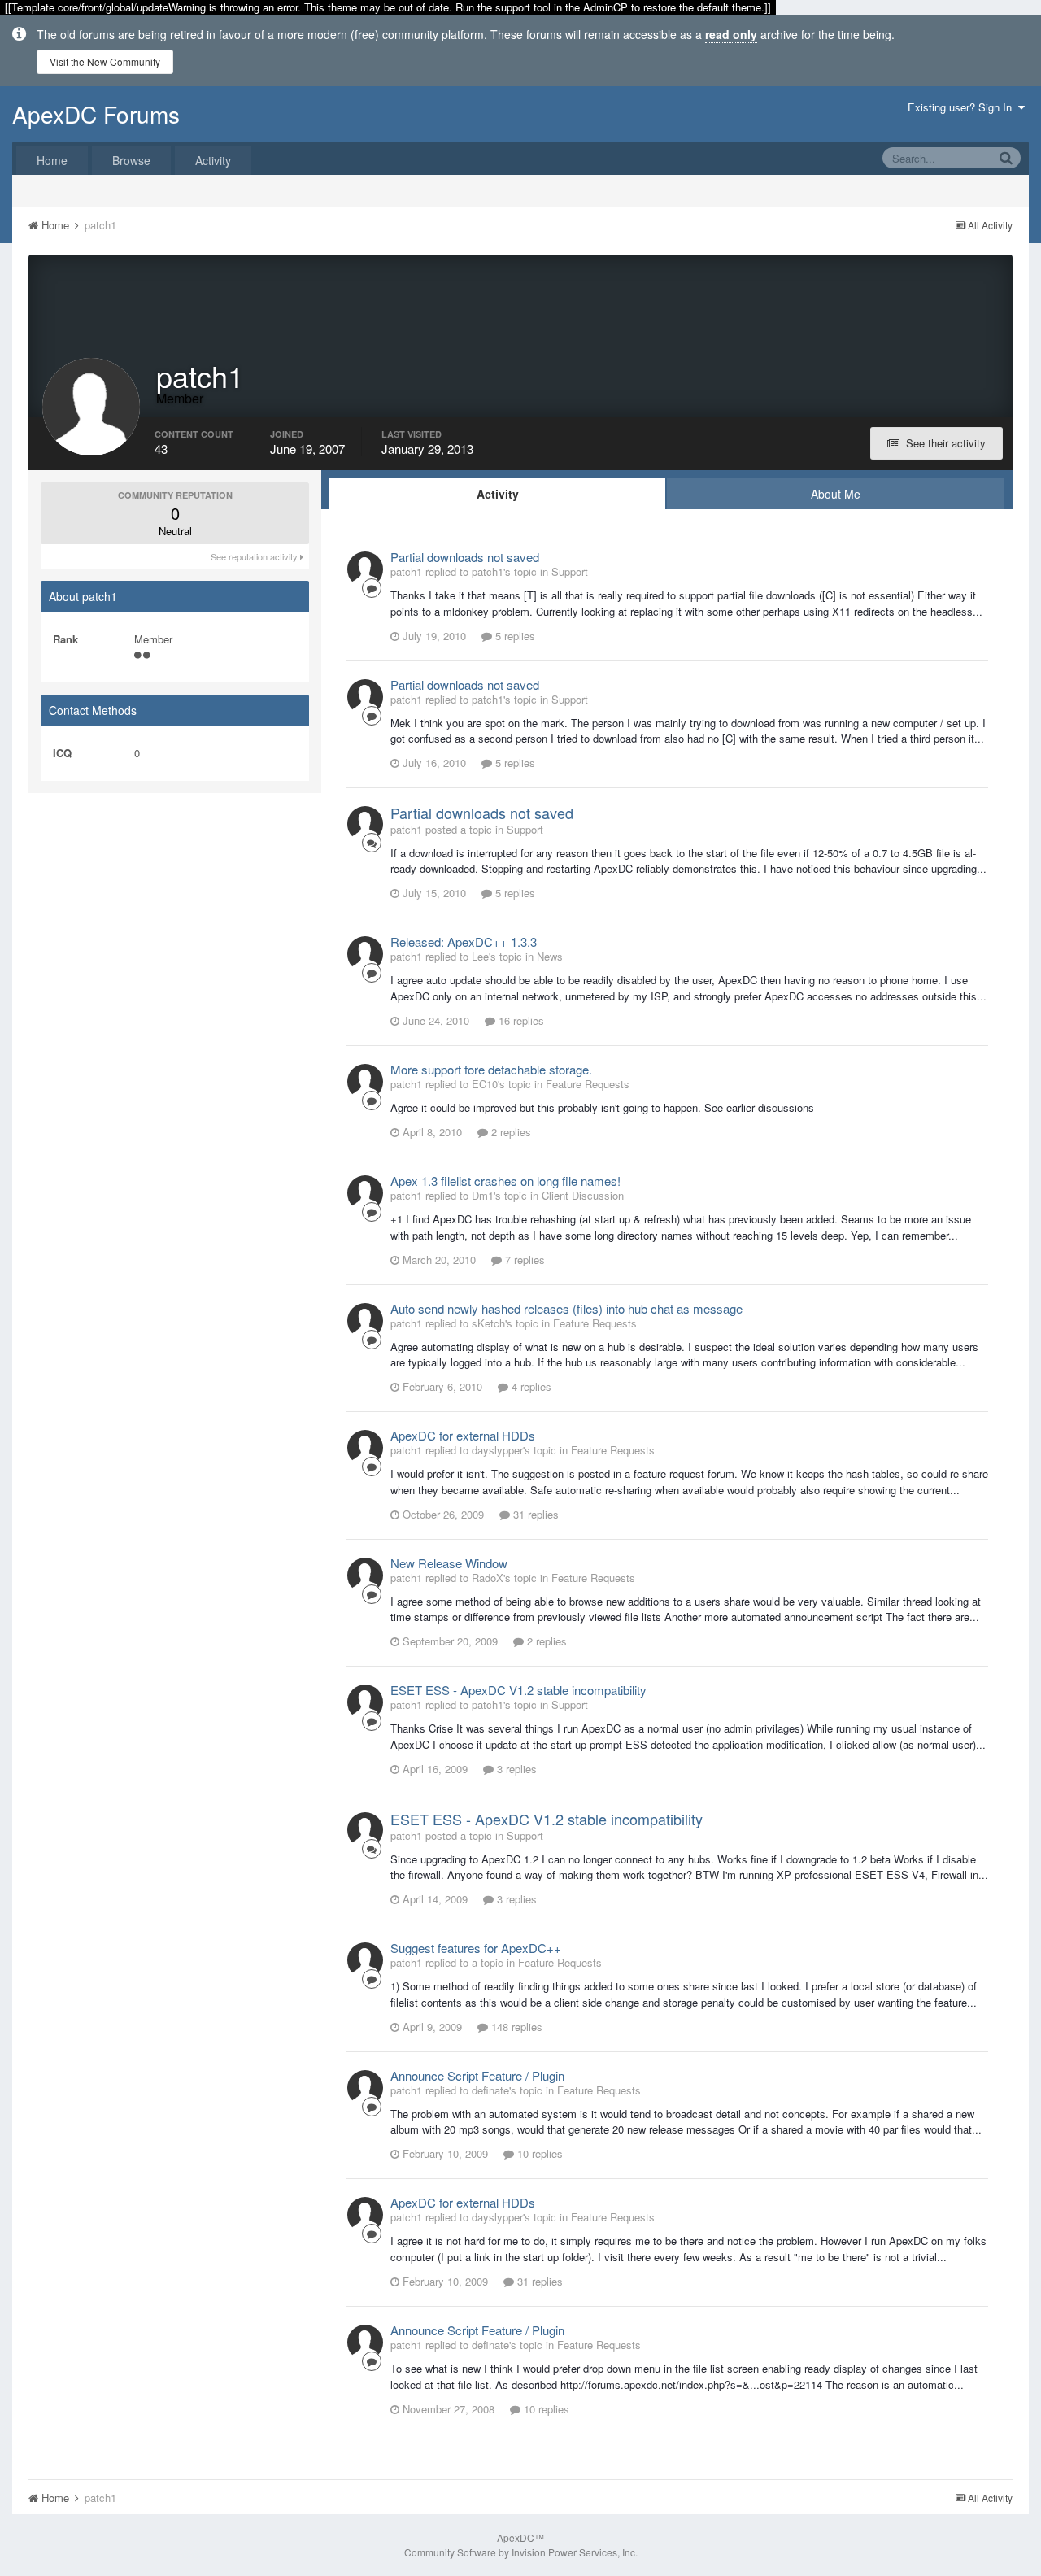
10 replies (538, 2153)
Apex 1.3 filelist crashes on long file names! (505, 1181)
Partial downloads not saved (465, 557)
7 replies (523, 1260)
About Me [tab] (836, 494)
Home (52, 160)
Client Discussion (583, 1195)
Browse (131, 160)
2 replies (510, 1132)
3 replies (515, 1769)
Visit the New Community (105, 61)
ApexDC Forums (96, 114)
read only (731, 34)
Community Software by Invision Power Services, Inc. (521, 2552)
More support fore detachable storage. (491, 1069)
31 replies (534, 1514)
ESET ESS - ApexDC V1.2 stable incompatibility (518, 1690)
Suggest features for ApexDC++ (476, 1948)
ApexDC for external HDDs (463, 1435)
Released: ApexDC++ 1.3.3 (464, 941)
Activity (213, 160)
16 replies (520, 1020)
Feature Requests (588, 1084)
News (550, 956)
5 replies (514, 636)
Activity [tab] (498, 494)
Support (570, 571)
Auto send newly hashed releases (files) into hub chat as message (566, 1308)
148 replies (515, 2027)
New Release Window (449, 1563)
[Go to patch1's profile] (365, 569)
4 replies (530, 1386)
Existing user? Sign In (963, 107)
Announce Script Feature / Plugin (477, 2075)
